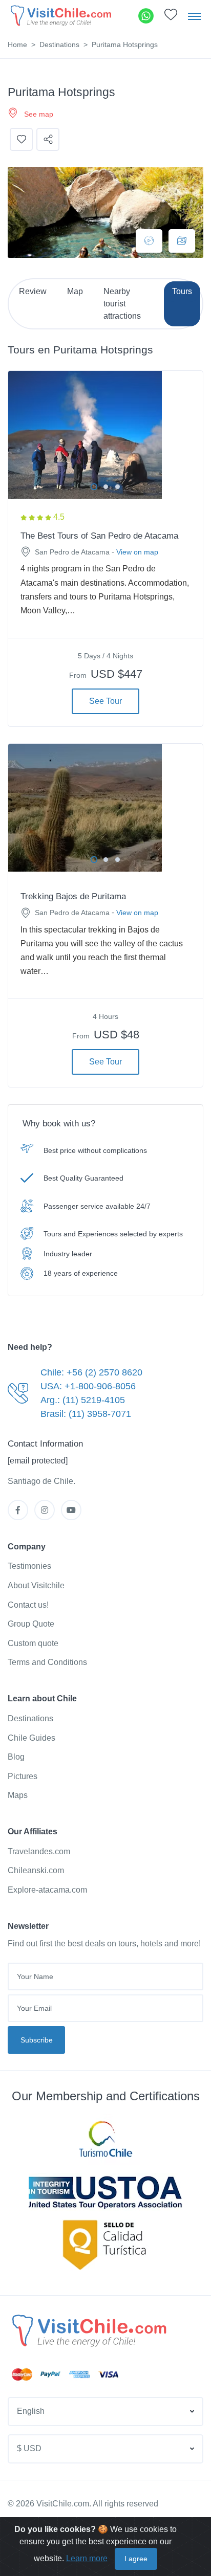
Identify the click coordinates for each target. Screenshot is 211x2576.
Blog (16, 1757)
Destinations (59, 45)
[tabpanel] (105, 435)
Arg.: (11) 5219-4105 (83, 1400)
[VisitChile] (60, 16)
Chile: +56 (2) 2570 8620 (91, 1372)
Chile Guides (31, 1738)
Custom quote (33, 1643)
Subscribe (37, 2040)
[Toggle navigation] (194, 16)
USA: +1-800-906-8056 (88, 1386)
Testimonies (29, 1566)
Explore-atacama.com (47, 1890)
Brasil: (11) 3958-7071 (86, 1414)
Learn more (87, 2558)
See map (39, 114)
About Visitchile (36, 1585)
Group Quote (31, 1624)
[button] (171, 17)
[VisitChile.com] (88, 2330)
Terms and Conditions (47, 1662)
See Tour (105, 701)
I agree (136, 2559)
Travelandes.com (39, 1851)
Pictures (23, 1776)
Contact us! (28, 1605)
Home (17, 45)
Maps (18, 1795)
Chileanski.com (36, 1870)
